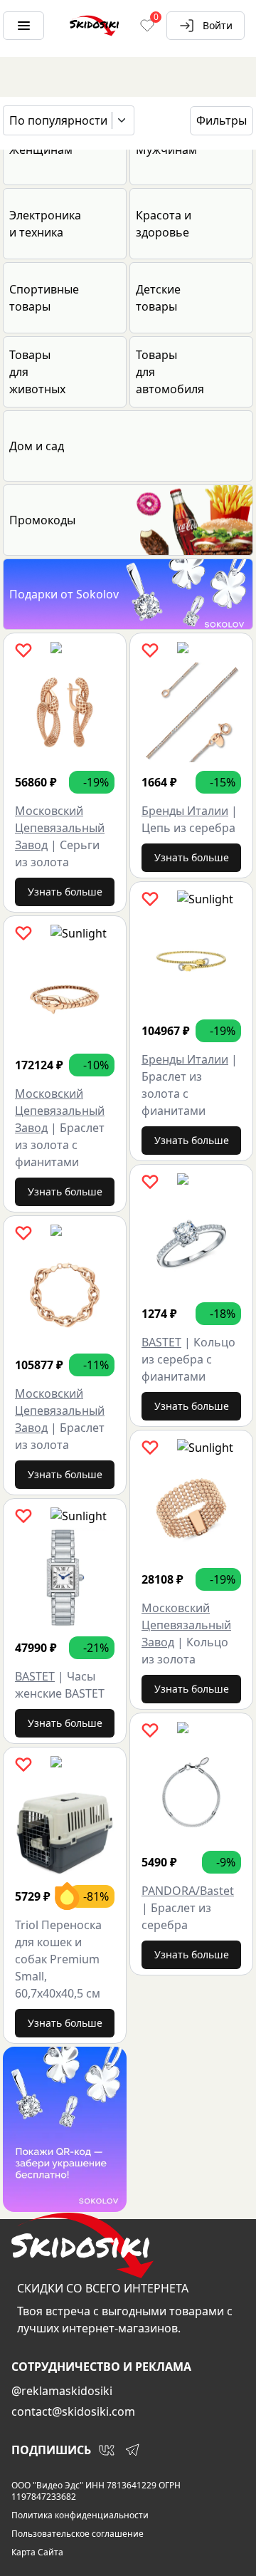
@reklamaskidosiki (62, 2391)
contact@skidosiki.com (73, 2411)
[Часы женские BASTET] (65, 1578)
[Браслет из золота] (65, 1295)
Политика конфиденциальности (80, 2515)
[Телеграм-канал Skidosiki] (132, 2450)
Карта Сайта (37, 2552)
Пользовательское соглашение (78, 2534)
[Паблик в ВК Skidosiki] (107, 2450)
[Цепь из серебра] (191, 712)
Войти (218, 25)
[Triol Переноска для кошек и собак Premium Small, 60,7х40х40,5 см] (65, 1827)
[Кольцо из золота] (191, 1510)
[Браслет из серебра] (191, 1792)
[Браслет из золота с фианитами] (65, 995)
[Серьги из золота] (65, 712)
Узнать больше (65, 892)
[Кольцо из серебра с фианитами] (191, 1244)
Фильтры (222, 120)
